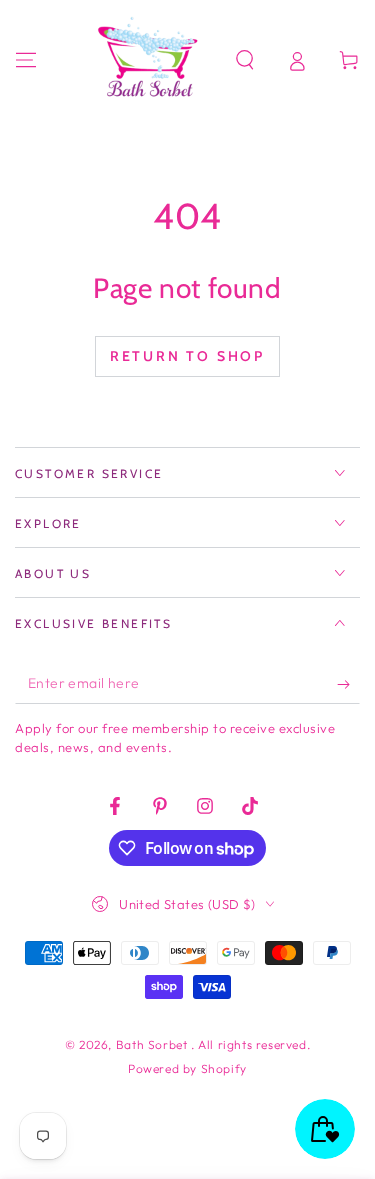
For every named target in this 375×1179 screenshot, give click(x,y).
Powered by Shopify (187, 1068)
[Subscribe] (348, 684)
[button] (245, 60)
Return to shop (187, 356)
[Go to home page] (151, 60)
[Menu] (26, 60)
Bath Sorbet (153, 1044)
